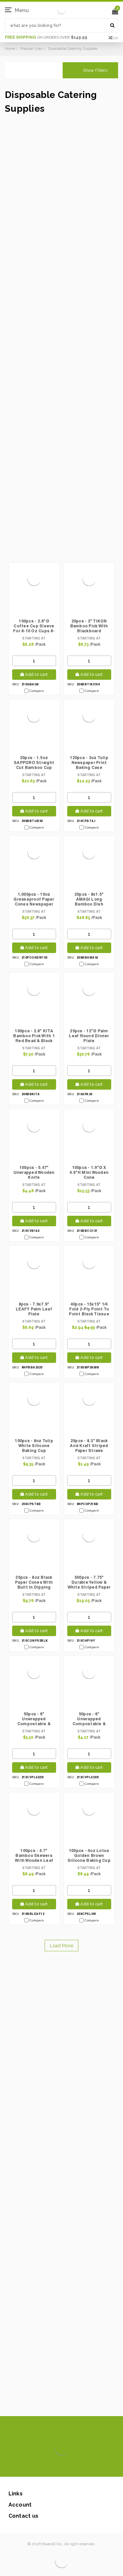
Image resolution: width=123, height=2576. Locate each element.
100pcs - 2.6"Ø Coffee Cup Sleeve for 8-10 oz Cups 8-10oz (34, 626)
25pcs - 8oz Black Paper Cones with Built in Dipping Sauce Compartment (34, 1583)
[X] (50, 2467)
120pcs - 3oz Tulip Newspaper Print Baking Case (89, 763)
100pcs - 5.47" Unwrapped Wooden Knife (34, 1172)
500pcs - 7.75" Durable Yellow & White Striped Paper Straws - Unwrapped (89, 1583)
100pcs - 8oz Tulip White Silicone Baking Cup (34, 1446)
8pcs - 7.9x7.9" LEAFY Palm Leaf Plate (34, 1309)
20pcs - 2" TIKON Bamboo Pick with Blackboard (89, 626)
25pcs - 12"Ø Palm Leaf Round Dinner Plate (89, 1036)
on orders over (46, 37)
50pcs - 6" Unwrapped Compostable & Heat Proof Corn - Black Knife (34, 1719)
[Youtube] (82, 2467)
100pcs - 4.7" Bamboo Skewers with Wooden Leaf (34, 1855)
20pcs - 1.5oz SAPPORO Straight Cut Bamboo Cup (34, 763)
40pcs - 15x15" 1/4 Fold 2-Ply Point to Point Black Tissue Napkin (89, 1309)
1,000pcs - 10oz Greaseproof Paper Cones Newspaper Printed (34, 900)
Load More (61, 1946)
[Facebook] (40, 2467)
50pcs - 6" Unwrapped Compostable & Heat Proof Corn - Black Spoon (89, 1719)
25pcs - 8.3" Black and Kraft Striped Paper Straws (89, 1446)
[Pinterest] (71, 2467)
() (116, 38)
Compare (37, 691)
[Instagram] (61, 2467)
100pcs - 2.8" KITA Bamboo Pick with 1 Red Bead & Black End (34, 1036)
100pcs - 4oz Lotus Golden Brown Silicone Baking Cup (89, 1855)
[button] (90, 70)
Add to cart (37, 675)
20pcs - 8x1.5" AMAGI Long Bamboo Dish (89, 899)
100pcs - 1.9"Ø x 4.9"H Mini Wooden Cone (89, 1172)
